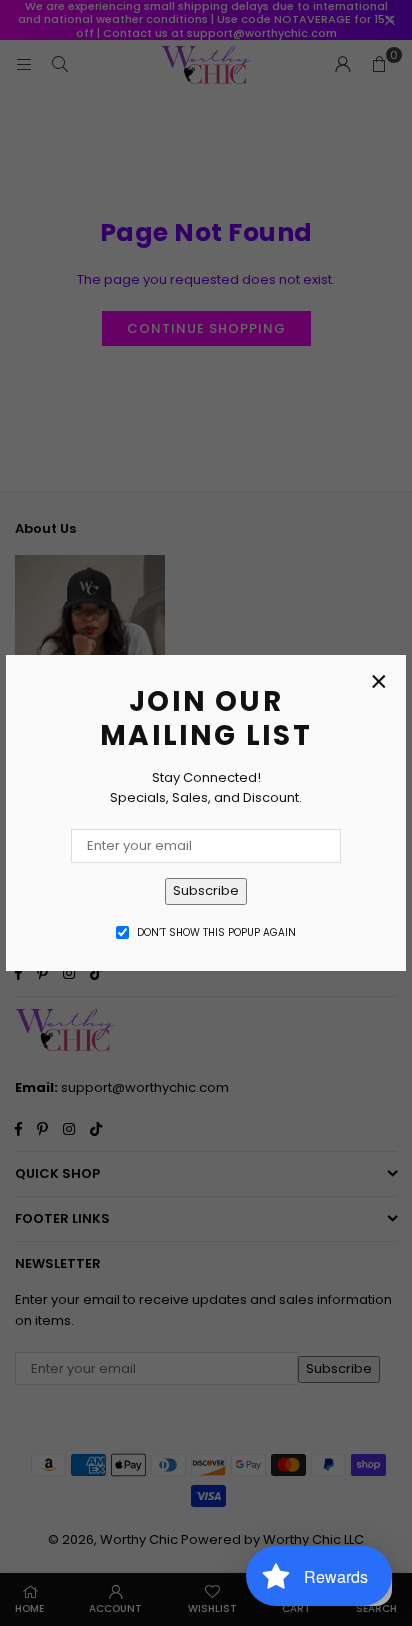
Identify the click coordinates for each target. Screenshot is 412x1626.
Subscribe (206, 890)
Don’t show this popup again (216, 932)
